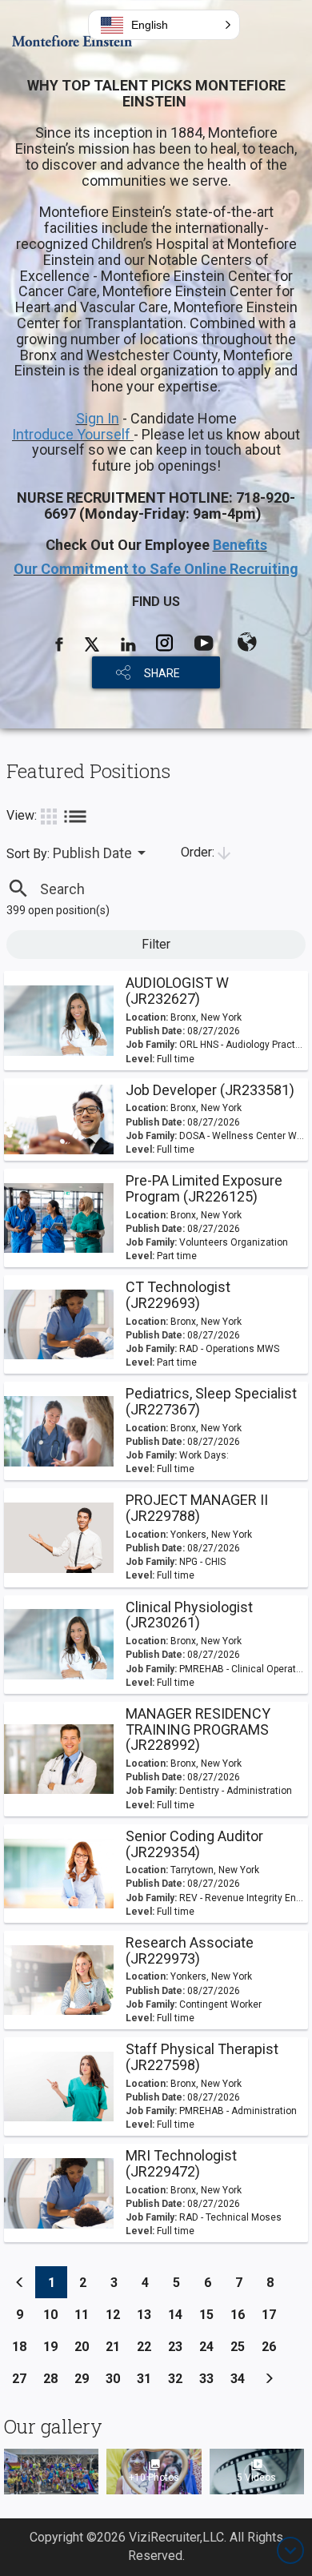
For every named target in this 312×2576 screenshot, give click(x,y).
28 (55, 2378)
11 (86, 2314)
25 (242, 2346)
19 (55, 2346)
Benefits (240, 545)
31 (148, 2378)
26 (273, 2346)
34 (242, 2378)
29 (86, 2378)
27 (24, 2378)
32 (180, 2378)
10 (55, 2314)
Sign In (98, 418)
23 (180, 2346)
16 (242, 2314)
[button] (164, 25)
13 (148, 2314)
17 (273, 2314)
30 (117, 2378)
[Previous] (20, 2282)
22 (148, 2346)
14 (180, 2314)
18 (24, 2346)
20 (86, 2346)
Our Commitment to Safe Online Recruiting (156, 569)
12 (117, 2314)
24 (211, 2346)
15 (211, 2314)
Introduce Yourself (73, 434)
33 (211, 2378)
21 (117, 2346)
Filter (156, 944)
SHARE (162, 673)
